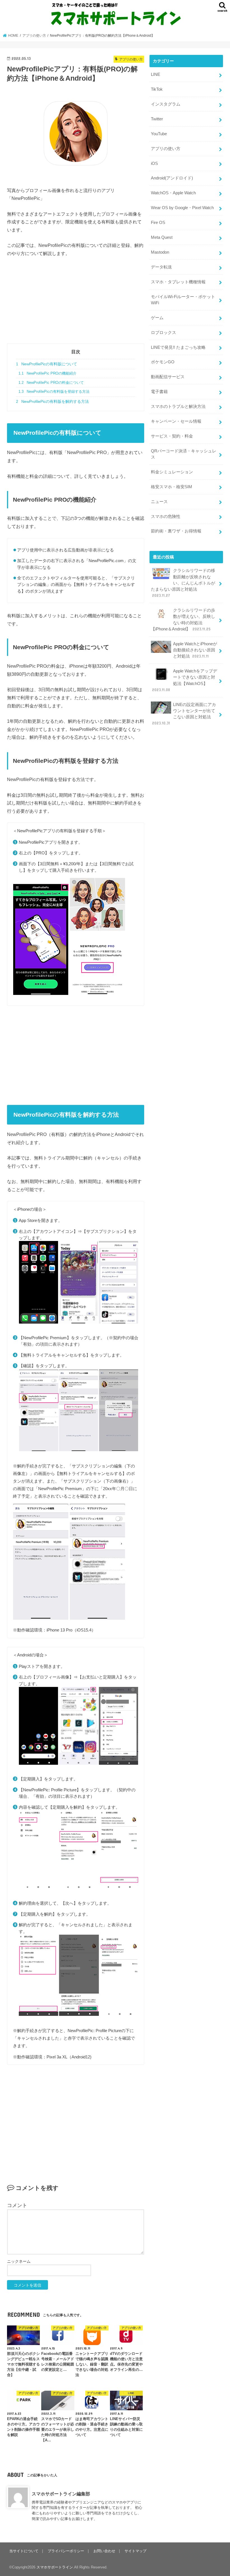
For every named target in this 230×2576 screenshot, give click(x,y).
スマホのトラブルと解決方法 (178, 406)
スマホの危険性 (166, 516)
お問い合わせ (104, 2551)
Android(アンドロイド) (172, 178)
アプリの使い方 (166, 149)
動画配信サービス (168, 377)
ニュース (159, 502)
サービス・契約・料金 (172, 436)
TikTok (157, 89)
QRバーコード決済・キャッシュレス (184, 454)
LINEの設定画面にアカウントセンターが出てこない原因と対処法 (184, 714)
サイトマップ (135, 2551)
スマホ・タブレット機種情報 (178, 282)
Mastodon (160, 252)
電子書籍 (159, 392)
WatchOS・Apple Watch (173, 193)
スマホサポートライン (55, 2567)
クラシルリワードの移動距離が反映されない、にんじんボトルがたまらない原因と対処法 (183, 583)
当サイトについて (24, 2551)
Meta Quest (162, 237)
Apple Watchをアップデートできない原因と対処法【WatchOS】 (185, 680)
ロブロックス (164, 333)
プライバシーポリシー (66, 2551)
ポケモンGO (163, 362)
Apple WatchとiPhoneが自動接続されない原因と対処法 (195, 650)
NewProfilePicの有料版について (47, 364)
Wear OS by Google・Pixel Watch (182, 208)
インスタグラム (166, 104)
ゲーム (157, 318)
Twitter (157, 119)
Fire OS (158, 223)
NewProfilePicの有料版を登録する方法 (54, 392)
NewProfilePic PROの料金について (51, 383)
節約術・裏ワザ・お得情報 (176, 531)
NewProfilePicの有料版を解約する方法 (52, 401)
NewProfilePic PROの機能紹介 (47, 373)
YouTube (159, 134)
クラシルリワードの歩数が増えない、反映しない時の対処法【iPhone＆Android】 (183, 620)
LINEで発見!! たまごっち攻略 (178, 347)
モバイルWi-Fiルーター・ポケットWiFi (183, 300)
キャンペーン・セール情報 (176, 421)
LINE (156, 74)
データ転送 (161, 267)
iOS (154, 163)
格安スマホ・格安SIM (172, 487)
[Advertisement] (76, 304)
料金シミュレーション (172, 472)
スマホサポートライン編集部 (61, 2494)
